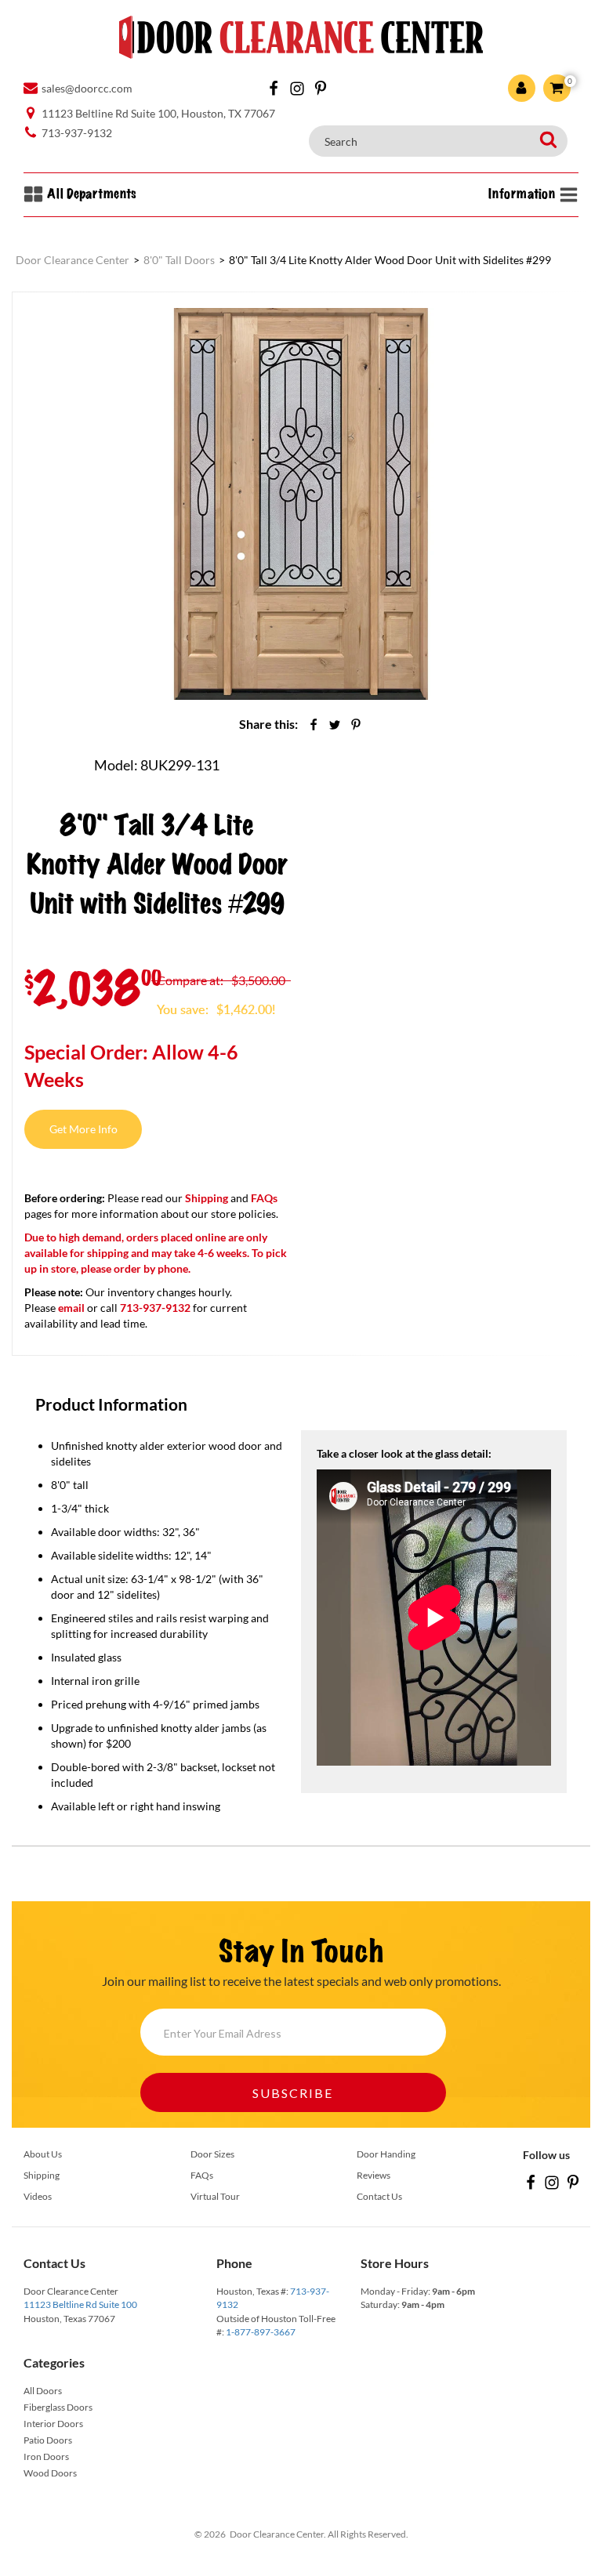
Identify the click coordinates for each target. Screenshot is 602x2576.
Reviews (374, 2175)
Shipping (207, 1198)
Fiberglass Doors (58, 2407)
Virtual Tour (215, 2196)
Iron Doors (46, 2456)
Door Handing (386, 2154)
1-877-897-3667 (261, 2332)
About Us (43, 2154)
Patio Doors (48, 2440)
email (71, 1308)
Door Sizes (212, 2154)
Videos (38, 2196)
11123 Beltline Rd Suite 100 (80, 2304)
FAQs (264, 1198)
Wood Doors (50, 2473)
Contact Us (379, 2196)
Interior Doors (53, 2424)
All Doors (43, 2391)
